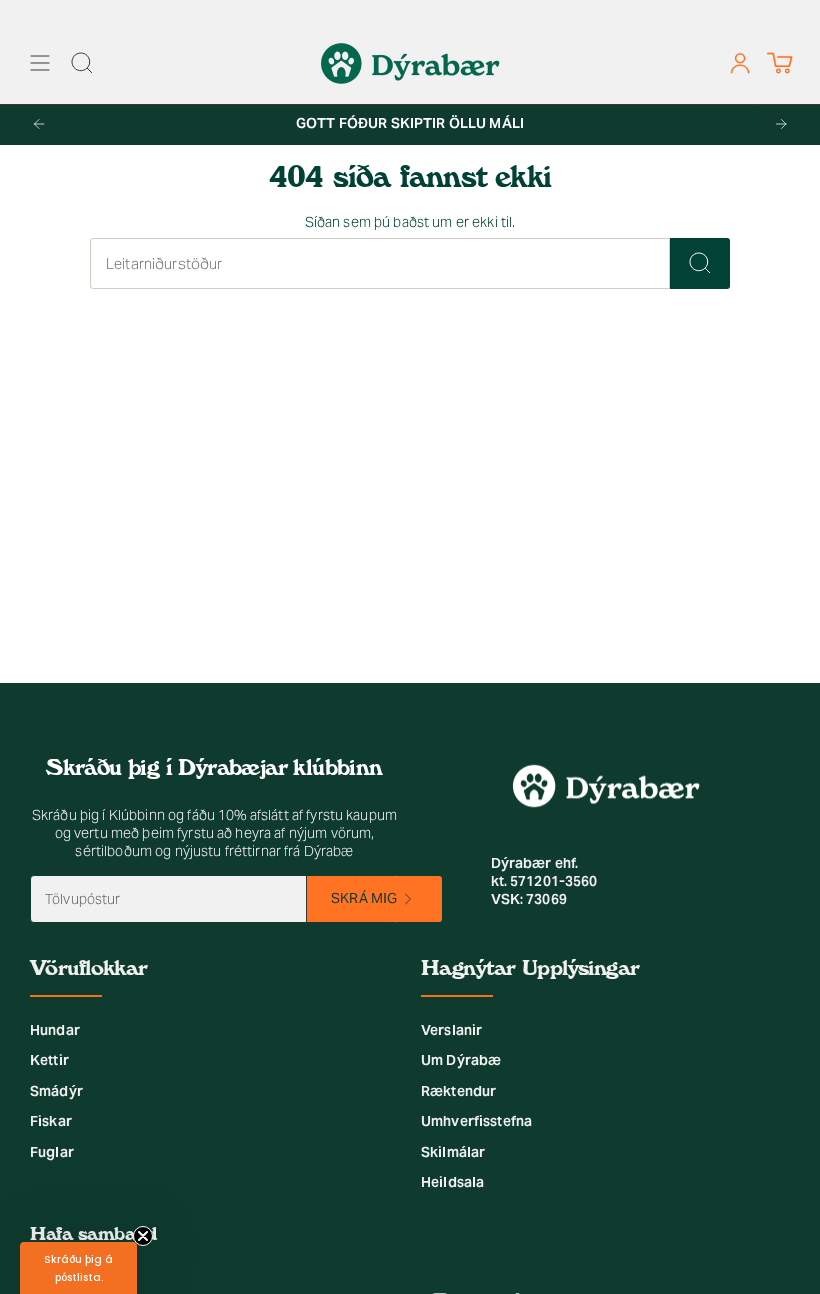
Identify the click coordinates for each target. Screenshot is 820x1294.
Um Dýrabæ (461, 1060)
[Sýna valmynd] (40, 63)
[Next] (781, 124)
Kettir (49, 1060)
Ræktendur (458, 1091)
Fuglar (52, 1152)
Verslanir (451, 1030)
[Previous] (39, 124)
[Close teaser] (143, 1236)
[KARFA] (779, 63)
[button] (78, 1268)
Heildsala (452, 1182)
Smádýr (56, 1091)
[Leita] (700, 263)
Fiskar (51, 1121)
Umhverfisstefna (476, 1121)
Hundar (55, 1030)
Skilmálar (453, 1152)
